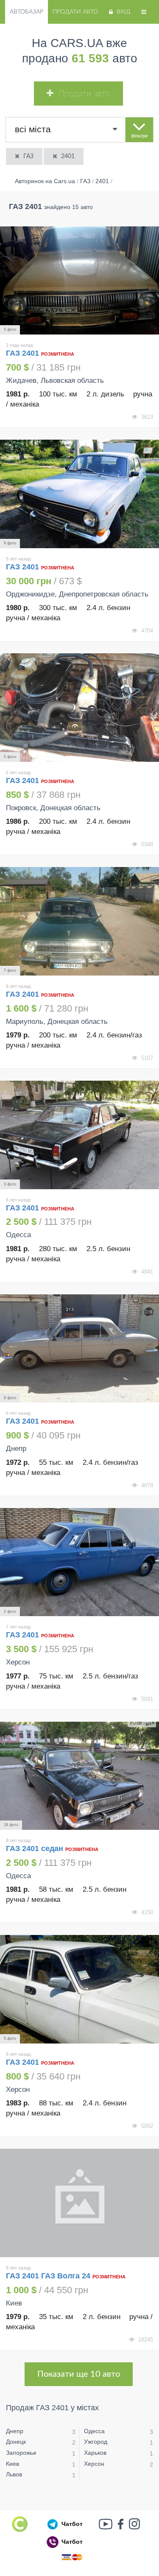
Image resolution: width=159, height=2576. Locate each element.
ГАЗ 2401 (24, 353)
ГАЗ (28, 156)
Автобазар (26, 12)
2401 (68, 156)
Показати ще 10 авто (79, 2374)
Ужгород (96, 2442)
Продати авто (75, 12)
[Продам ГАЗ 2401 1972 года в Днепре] (79, 1349)
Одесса (94, 2431)
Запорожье (21, 2453)
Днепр (15, 2431)
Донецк (16, 2442)
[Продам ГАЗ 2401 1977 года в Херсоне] (79, 1562)
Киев (13, 2464)
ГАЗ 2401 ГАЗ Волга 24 (48, 2276)
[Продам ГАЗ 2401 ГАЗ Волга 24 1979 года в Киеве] (79, 2203)
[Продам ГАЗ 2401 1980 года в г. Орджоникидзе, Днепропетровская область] (79, 494)
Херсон (94, 2464)
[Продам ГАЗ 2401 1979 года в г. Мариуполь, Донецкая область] (79, 921)
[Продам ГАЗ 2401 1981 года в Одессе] (79, 1135)
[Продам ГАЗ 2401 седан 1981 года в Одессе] (79, 1776)
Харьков (95, 2453)
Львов (14, 2474)
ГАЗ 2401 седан (35, 1848)
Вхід (124, 12)
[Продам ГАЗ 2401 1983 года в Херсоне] (79, 1989)
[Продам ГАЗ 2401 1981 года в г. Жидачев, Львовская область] (79, 281)
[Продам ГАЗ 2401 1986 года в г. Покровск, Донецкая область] (79, 708)
